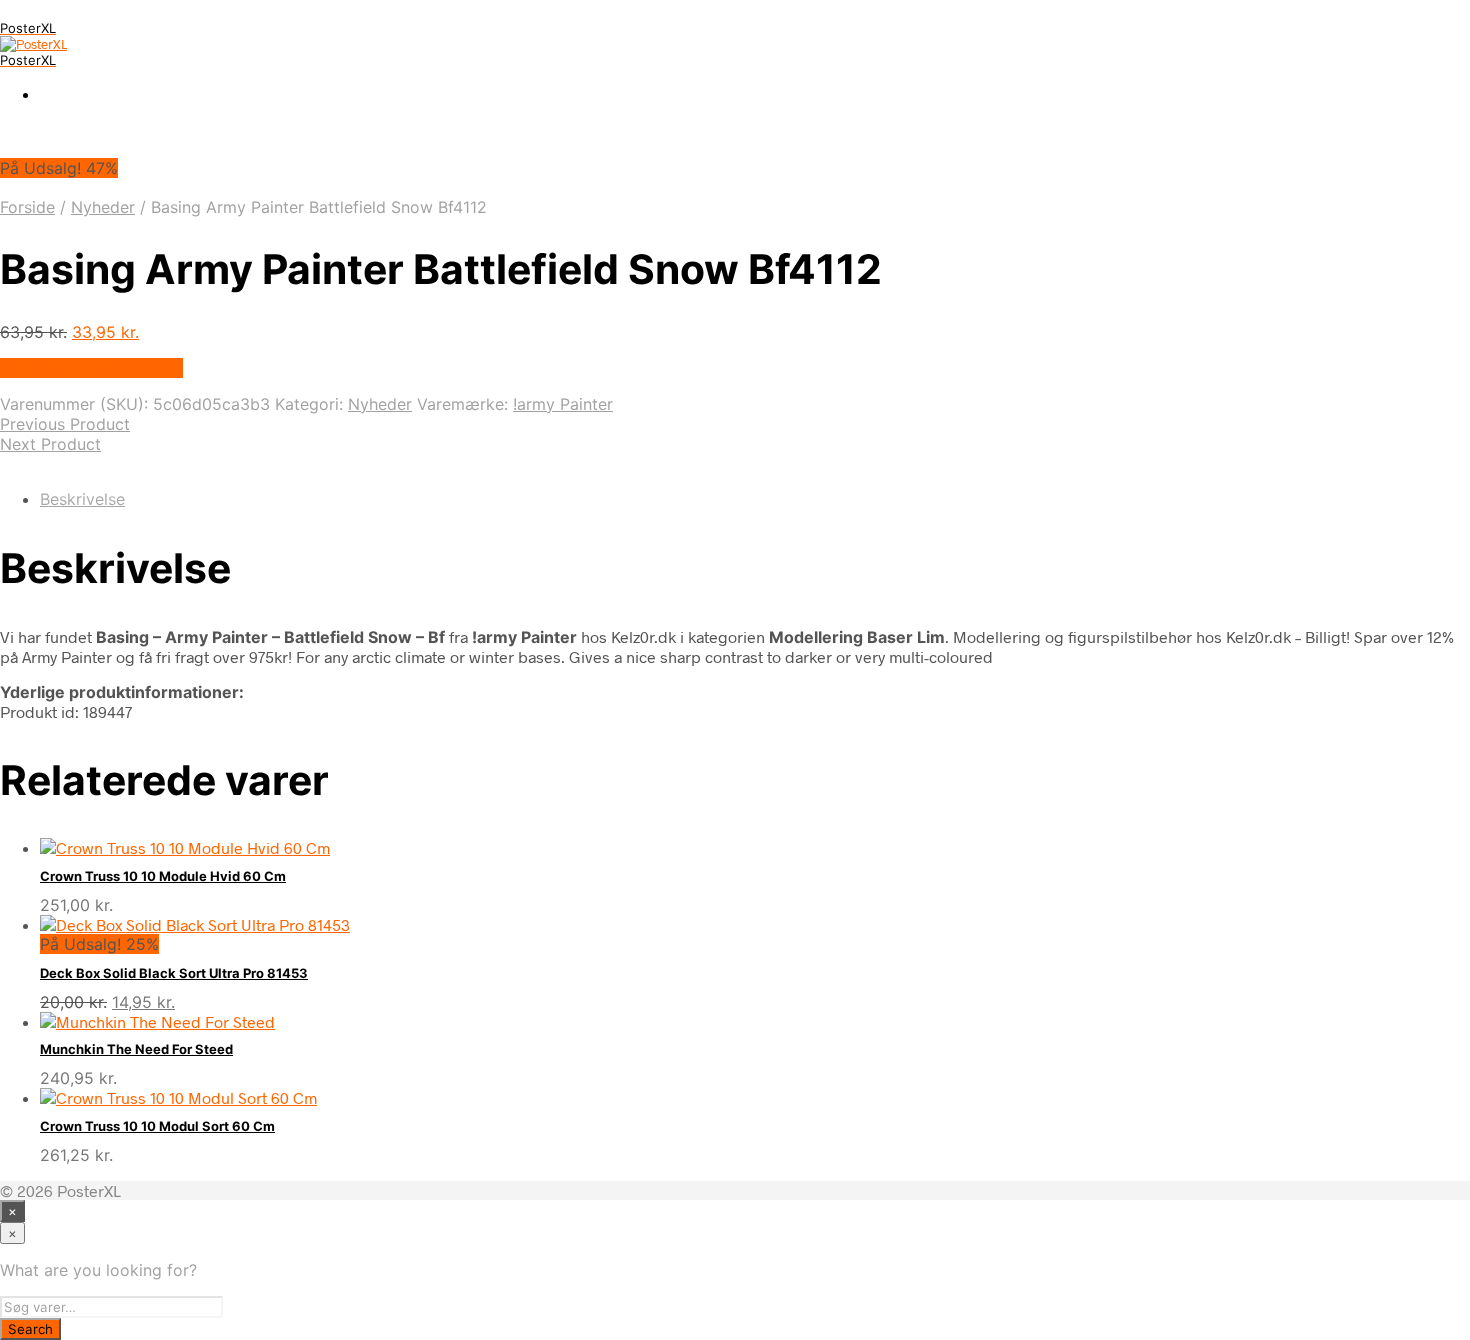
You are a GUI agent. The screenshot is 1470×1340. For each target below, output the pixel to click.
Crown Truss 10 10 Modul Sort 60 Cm (157, 1126)
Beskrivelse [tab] (82, 499)
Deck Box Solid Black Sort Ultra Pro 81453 (174, 973)
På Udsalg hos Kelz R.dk (91, 368)
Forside (27, 207)
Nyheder (103, 207)
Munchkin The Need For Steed (136, 1049)
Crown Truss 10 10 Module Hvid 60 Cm (163, 876)
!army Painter (563, 404)
